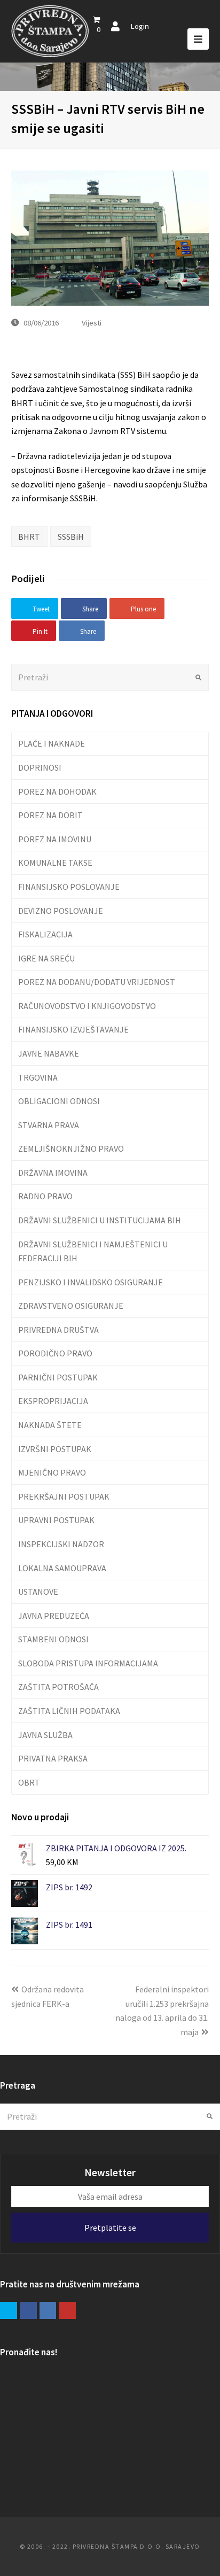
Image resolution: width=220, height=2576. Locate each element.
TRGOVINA (38, 1077)
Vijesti (92, 323)
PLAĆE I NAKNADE (52, 743)
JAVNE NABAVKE (49, 1053)
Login (140, 26)
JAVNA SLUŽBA (45, 1735)
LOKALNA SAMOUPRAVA (62, 1568)
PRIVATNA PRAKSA (53, 1758)
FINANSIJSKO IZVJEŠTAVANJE (73, 1029)
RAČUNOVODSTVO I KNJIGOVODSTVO (87, 1006)
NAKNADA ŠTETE (50, 1425)
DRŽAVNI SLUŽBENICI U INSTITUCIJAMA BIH (100, 1220)
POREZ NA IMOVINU (55, 839)
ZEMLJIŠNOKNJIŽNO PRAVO (71, 1149)
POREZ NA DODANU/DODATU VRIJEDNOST (97, 982)
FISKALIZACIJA (45, 934)
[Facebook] (28, 2310)
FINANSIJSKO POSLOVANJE (69, 887)
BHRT (29, 537)
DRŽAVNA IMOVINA (53, 1173)
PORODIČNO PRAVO (55, 1353)
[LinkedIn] (48, 2310)
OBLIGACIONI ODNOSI (59, 1101)
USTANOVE (38, 1592)
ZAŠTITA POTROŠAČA (58, 1687)
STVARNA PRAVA (49, 1125)
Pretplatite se (110, 2228)
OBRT (29, 1782)
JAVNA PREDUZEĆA (54, 1616)
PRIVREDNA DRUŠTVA (58, 1330)
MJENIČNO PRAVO (52, 1472)
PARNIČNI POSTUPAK (58, 1377)
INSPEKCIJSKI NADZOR (61, 1544)
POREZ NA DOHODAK (57, 792)
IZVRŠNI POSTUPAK (55, 1449)
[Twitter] (9, 2310)
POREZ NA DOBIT (50, 815)
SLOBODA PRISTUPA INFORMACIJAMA (88, 1663)
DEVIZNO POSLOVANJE (61, 911)
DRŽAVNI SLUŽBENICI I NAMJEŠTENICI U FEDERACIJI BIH (93, 1251)
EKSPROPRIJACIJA (53, 1401)
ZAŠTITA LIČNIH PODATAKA (69, 1711)
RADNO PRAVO (45, 1196)
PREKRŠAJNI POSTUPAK (64, 1496)
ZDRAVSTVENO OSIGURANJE (71, 1306)
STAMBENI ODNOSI (53, 1639)
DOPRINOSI (40, 767)
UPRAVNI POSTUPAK (56, 1520)
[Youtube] (67, 2310)
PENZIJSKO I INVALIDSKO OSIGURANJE (91, 1282)
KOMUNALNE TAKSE (55, 863)
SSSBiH (71, 537)
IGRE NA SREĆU (46, 958)
